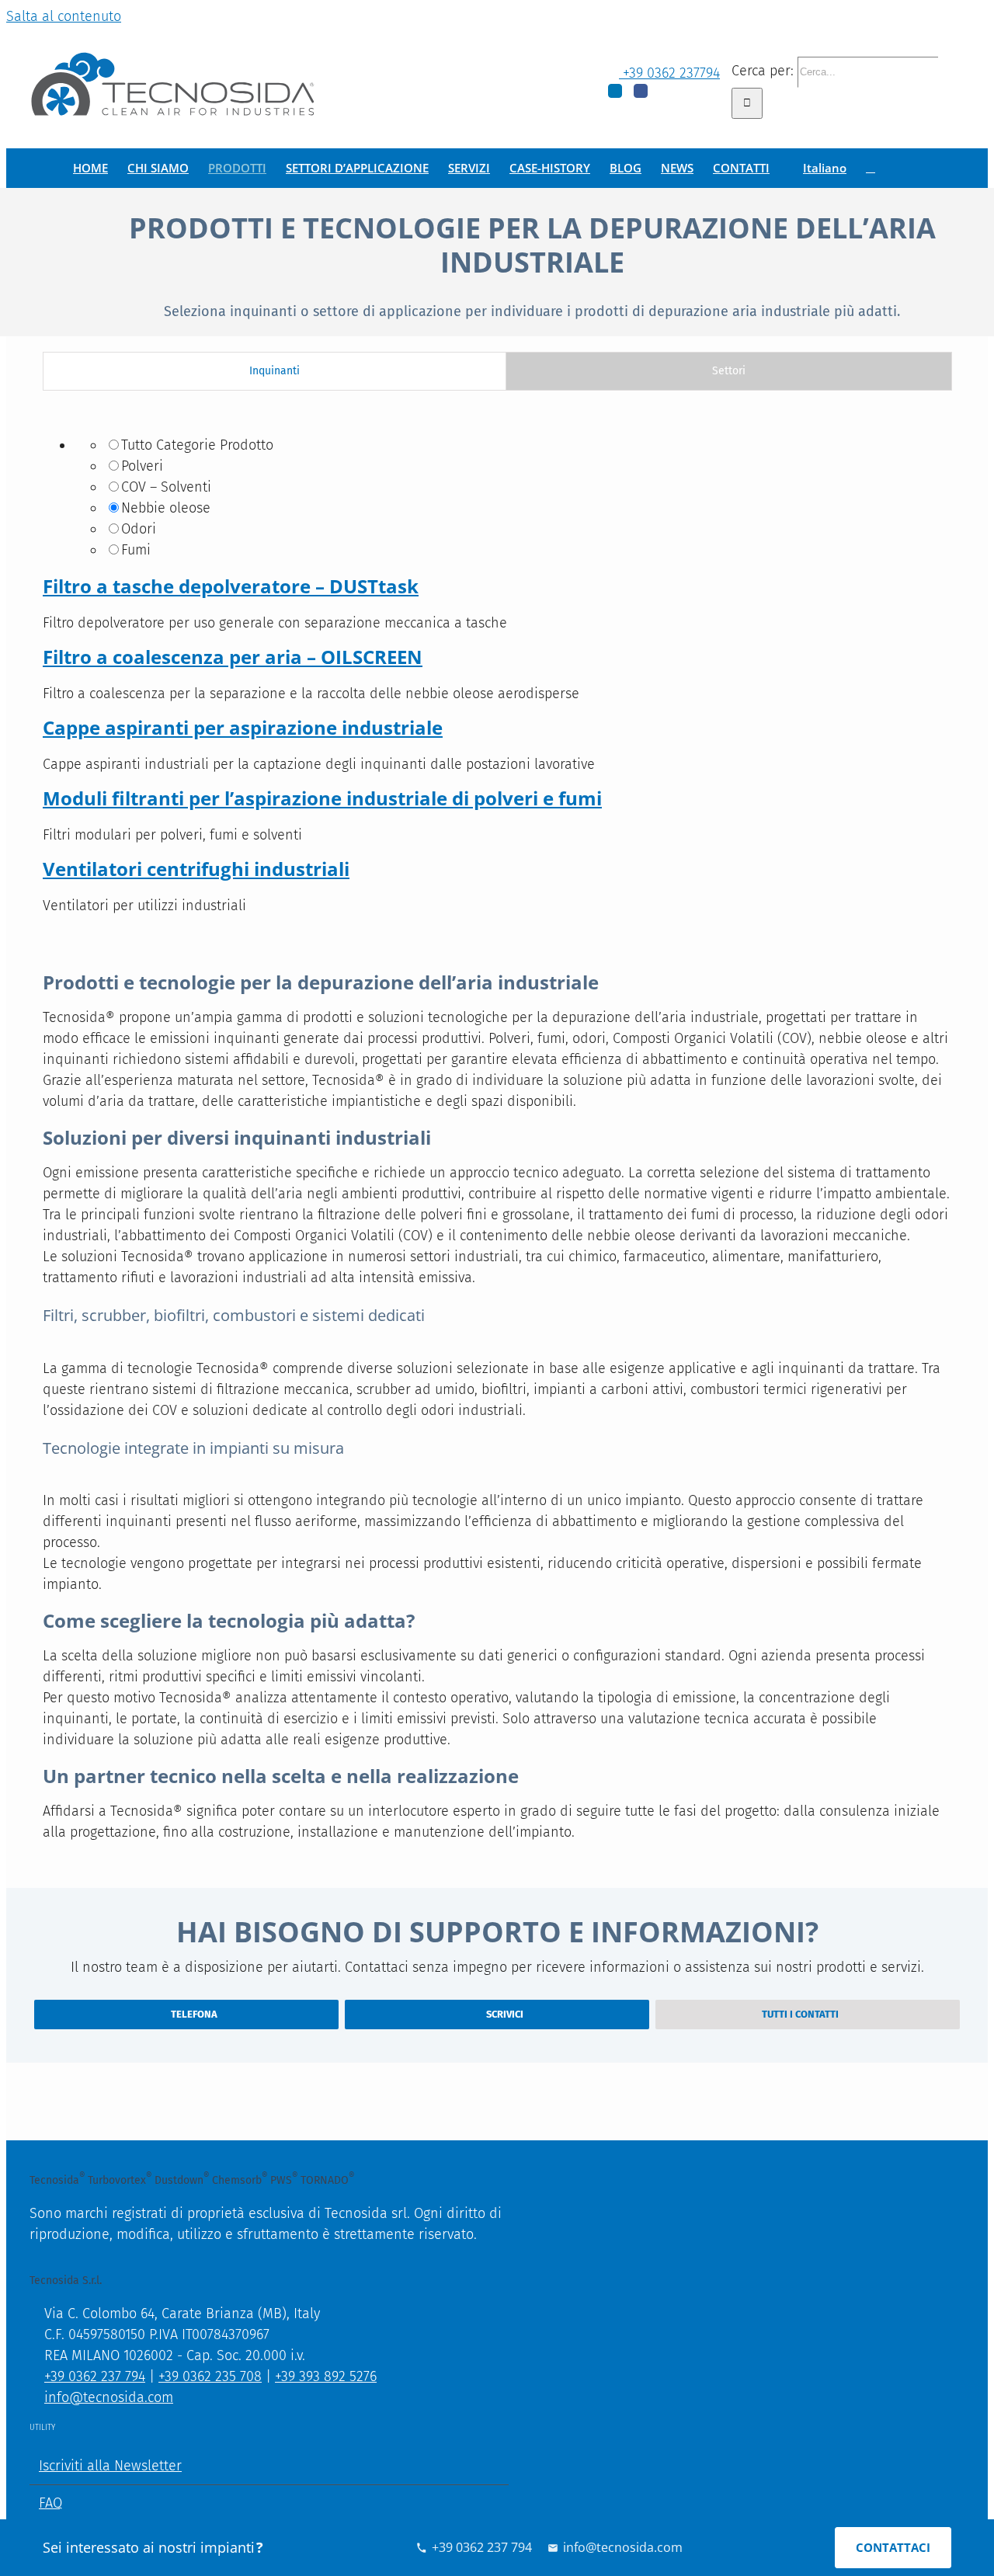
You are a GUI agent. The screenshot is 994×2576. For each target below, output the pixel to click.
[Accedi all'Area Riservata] (871, 168)
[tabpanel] (497, 669)
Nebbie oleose (166, 508)
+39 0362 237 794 (95, 2376)
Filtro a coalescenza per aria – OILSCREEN (233, 657)
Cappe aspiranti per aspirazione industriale (243, 727)
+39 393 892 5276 (326, 2376)
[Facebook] (641, 91)
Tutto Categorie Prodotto (197, 445)
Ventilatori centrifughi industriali (196, 869)
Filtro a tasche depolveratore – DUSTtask (231, 586)
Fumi (136, 550)
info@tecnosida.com (109, 2397)
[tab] (275, 371)
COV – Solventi (166, 487)
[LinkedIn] (615, 91)
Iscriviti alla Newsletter (110, 2466)
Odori (139, 529)
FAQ (50, 2503)
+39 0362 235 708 (210, 2376)
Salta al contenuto (64, 16)
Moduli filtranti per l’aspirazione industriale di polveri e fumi (322, 798)
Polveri (142, 466)
